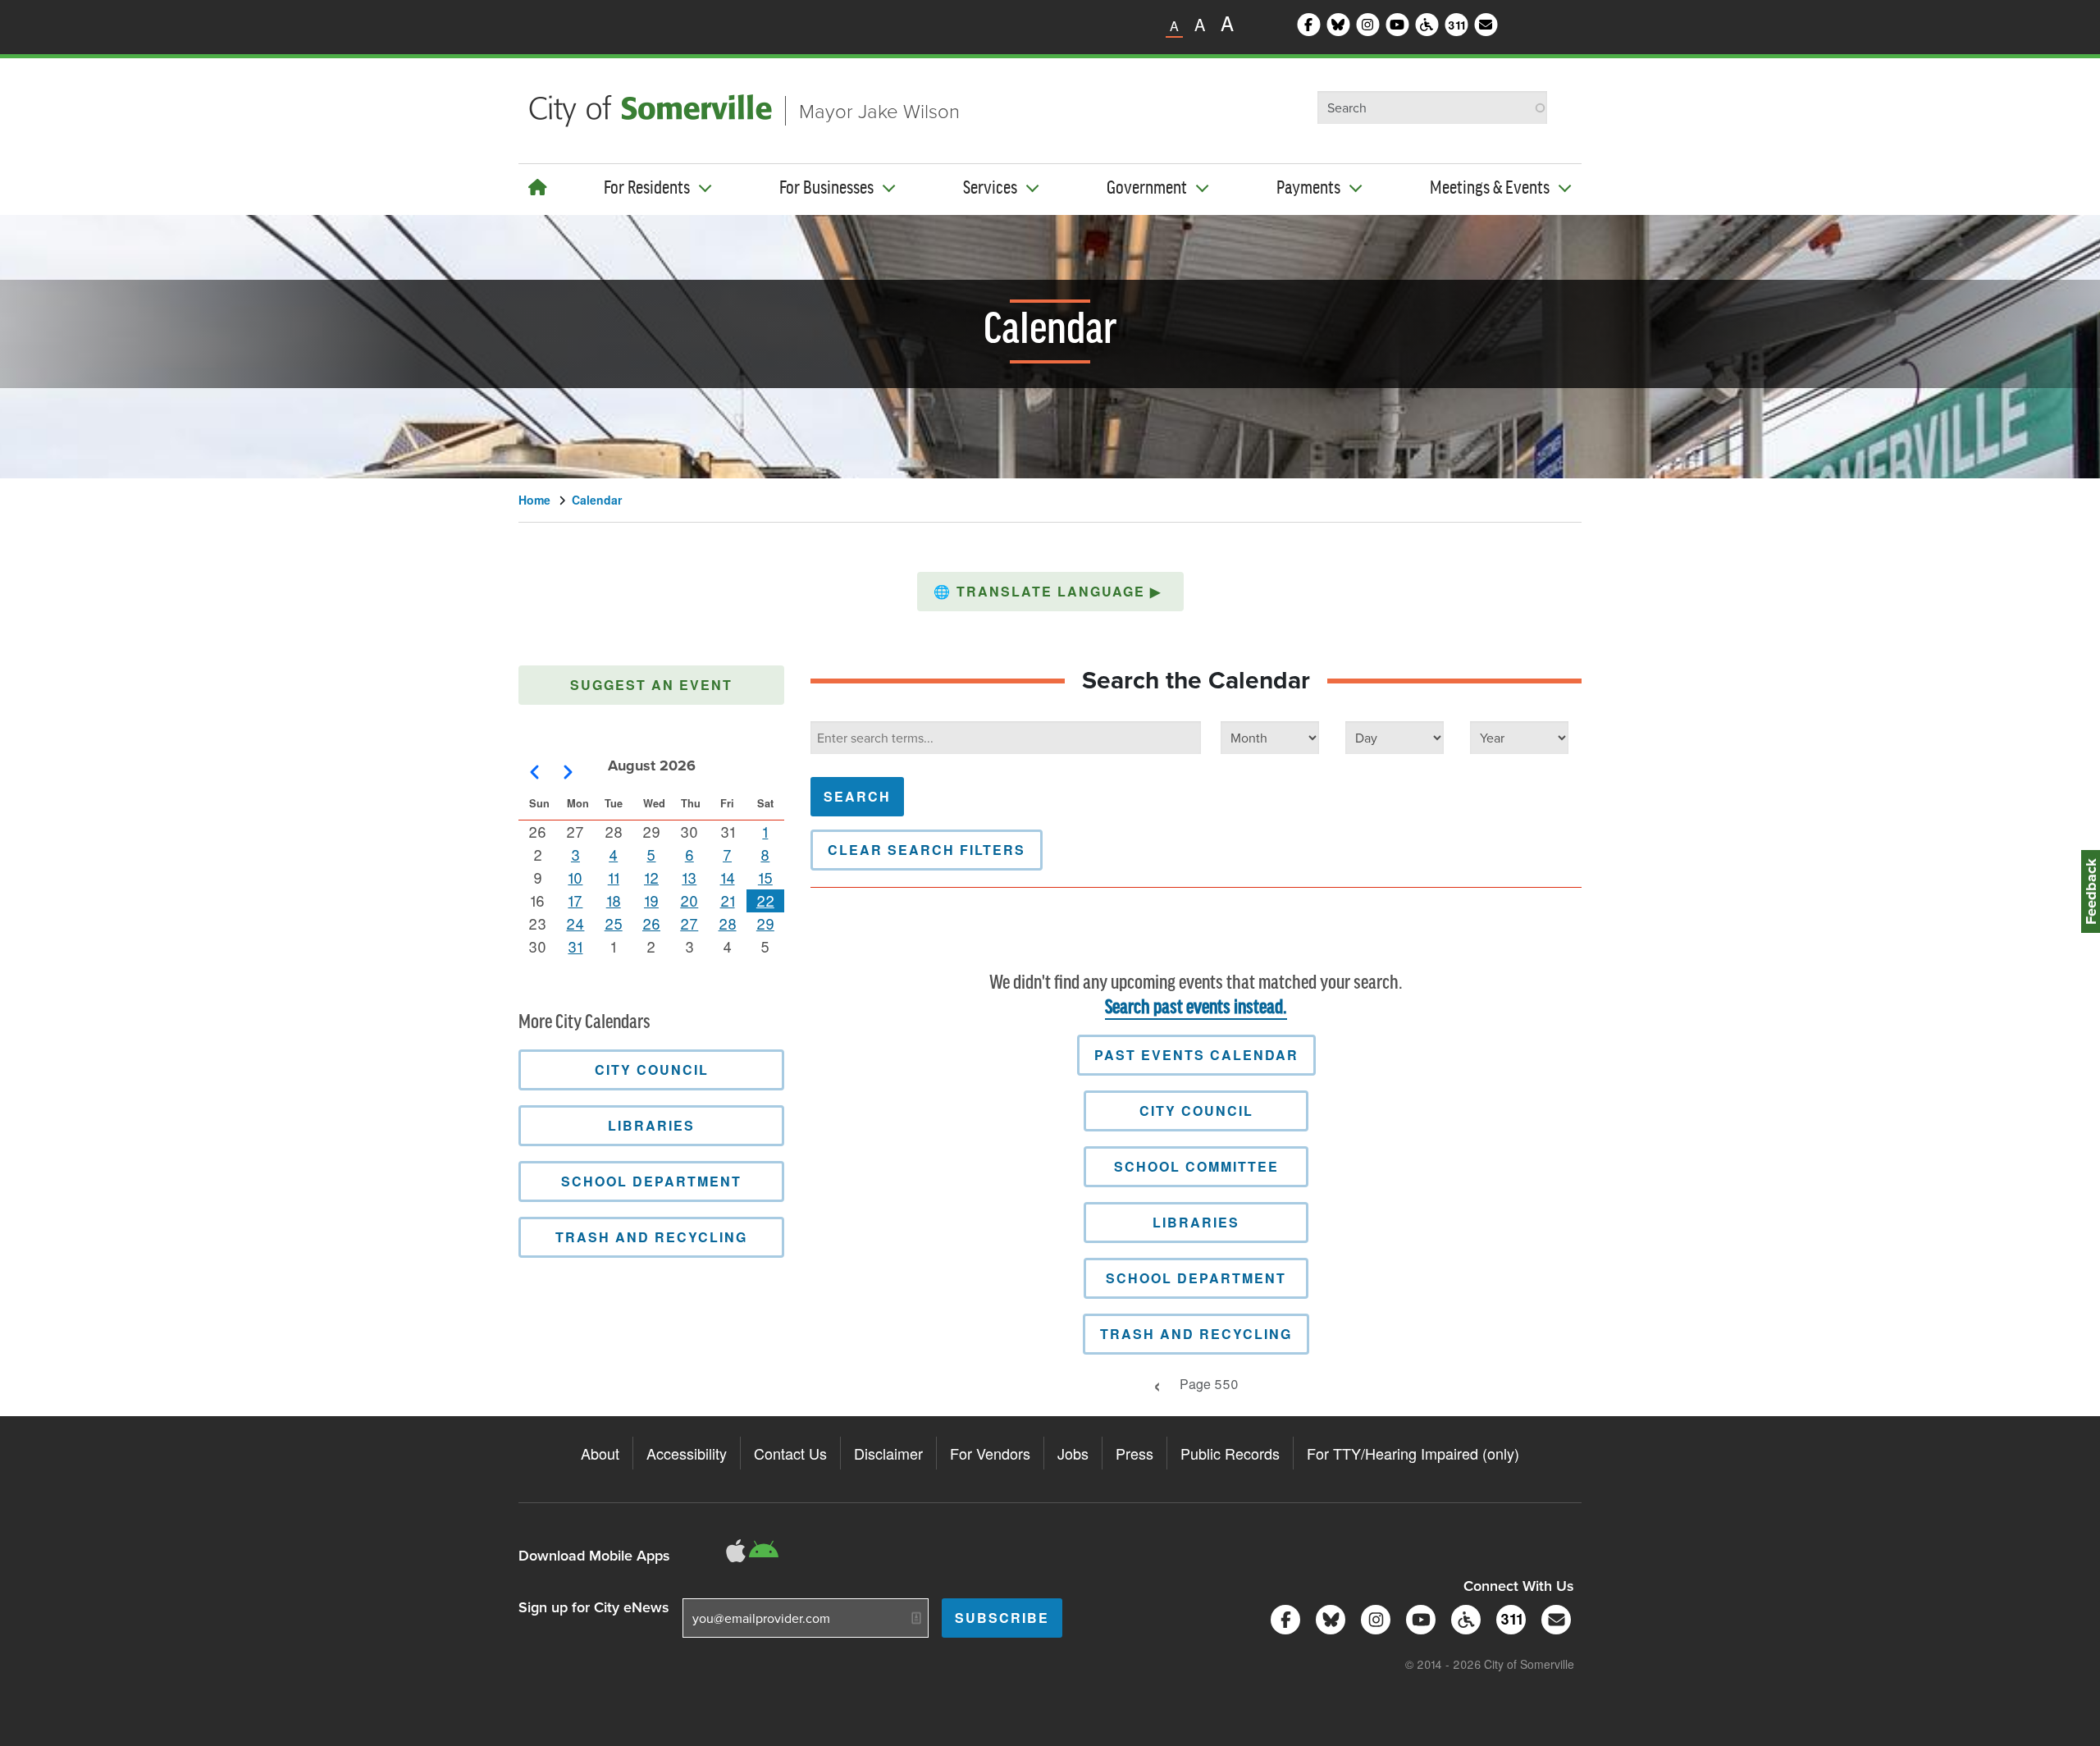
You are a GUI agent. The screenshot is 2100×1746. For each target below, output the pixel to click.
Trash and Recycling (1196, 1334)
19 (651, 900)
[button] (1050, 592)
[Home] (538, 187)
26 (651, 923)
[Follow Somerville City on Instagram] (1373, 1618)
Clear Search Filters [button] (927, 850)
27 (689, 923)
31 (575, 946)
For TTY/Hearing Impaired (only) (1413, 1453)
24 (575, 923)
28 (728, 923)
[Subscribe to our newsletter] (1553, 1618)
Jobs (1073, 1453)
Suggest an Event (651, 685)
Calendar (597, 500)
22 (765, 900)
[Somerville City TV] (1418, 1618)
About (600, 1453)
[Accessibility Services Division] (1463, 1618)
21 (728, 900)
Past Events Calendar (1196, 1055)
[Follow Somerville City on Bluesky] (1328, 1618)
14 (728, 877)
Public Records (1230, 1453)
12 (651, 877)
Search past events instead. (1196, 1008)
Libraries (1196, 1222)
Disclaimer (888, 1453)
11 (614, 877)
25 (614, 923)
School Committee (1196, 1166)
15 (765, 877)
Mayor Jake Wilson (879, 110)
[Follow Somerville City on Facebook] (1283, 1618)
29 (765, 923)
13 (689, 877)
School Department (1196, 1278)
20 (689, 900)
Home (534, 500)
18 (614, 900)
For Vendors (990, 1453)
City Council (1196, 1111)
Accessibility (687, 1453)
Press (1134, 1453)
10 (575, 877)
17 (575, 900)
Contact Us (790, 1453)
